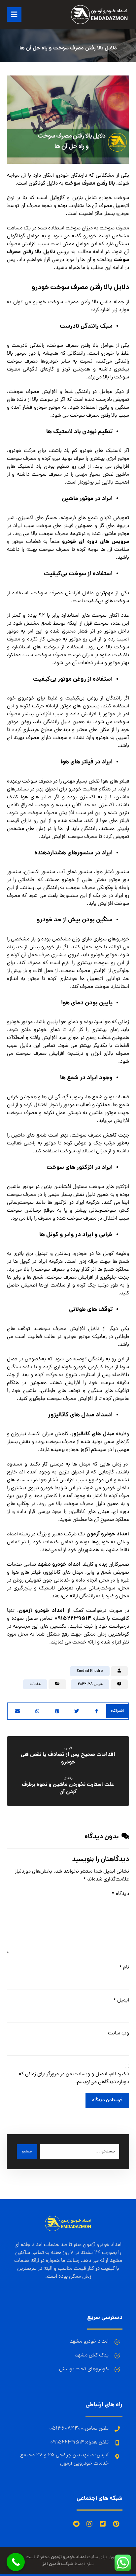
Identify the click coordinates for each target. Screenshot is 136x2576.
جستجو (27, 2152)
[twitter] (103, 2524)
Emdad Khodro (90, 1671)
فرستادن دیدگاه (107, 2100)
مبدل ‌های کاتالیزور (93, 1434)
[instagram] (89, 2524)
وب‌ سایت (119, 2033)
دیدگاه (120, 1894)
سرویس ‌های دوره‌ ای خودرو (96, 542)
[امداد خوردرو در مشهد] (99, 15)
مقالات (35, 1684)
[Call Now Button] (16, 2562)
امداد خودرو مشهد (59, 1565)
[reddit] (76, 2524)
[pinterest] (116, 2524)
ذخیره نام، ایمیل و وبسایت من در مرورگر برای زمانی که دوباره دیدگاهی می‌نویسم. (74, 2078)
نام (124, 1968)
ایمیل (121, 2000)
